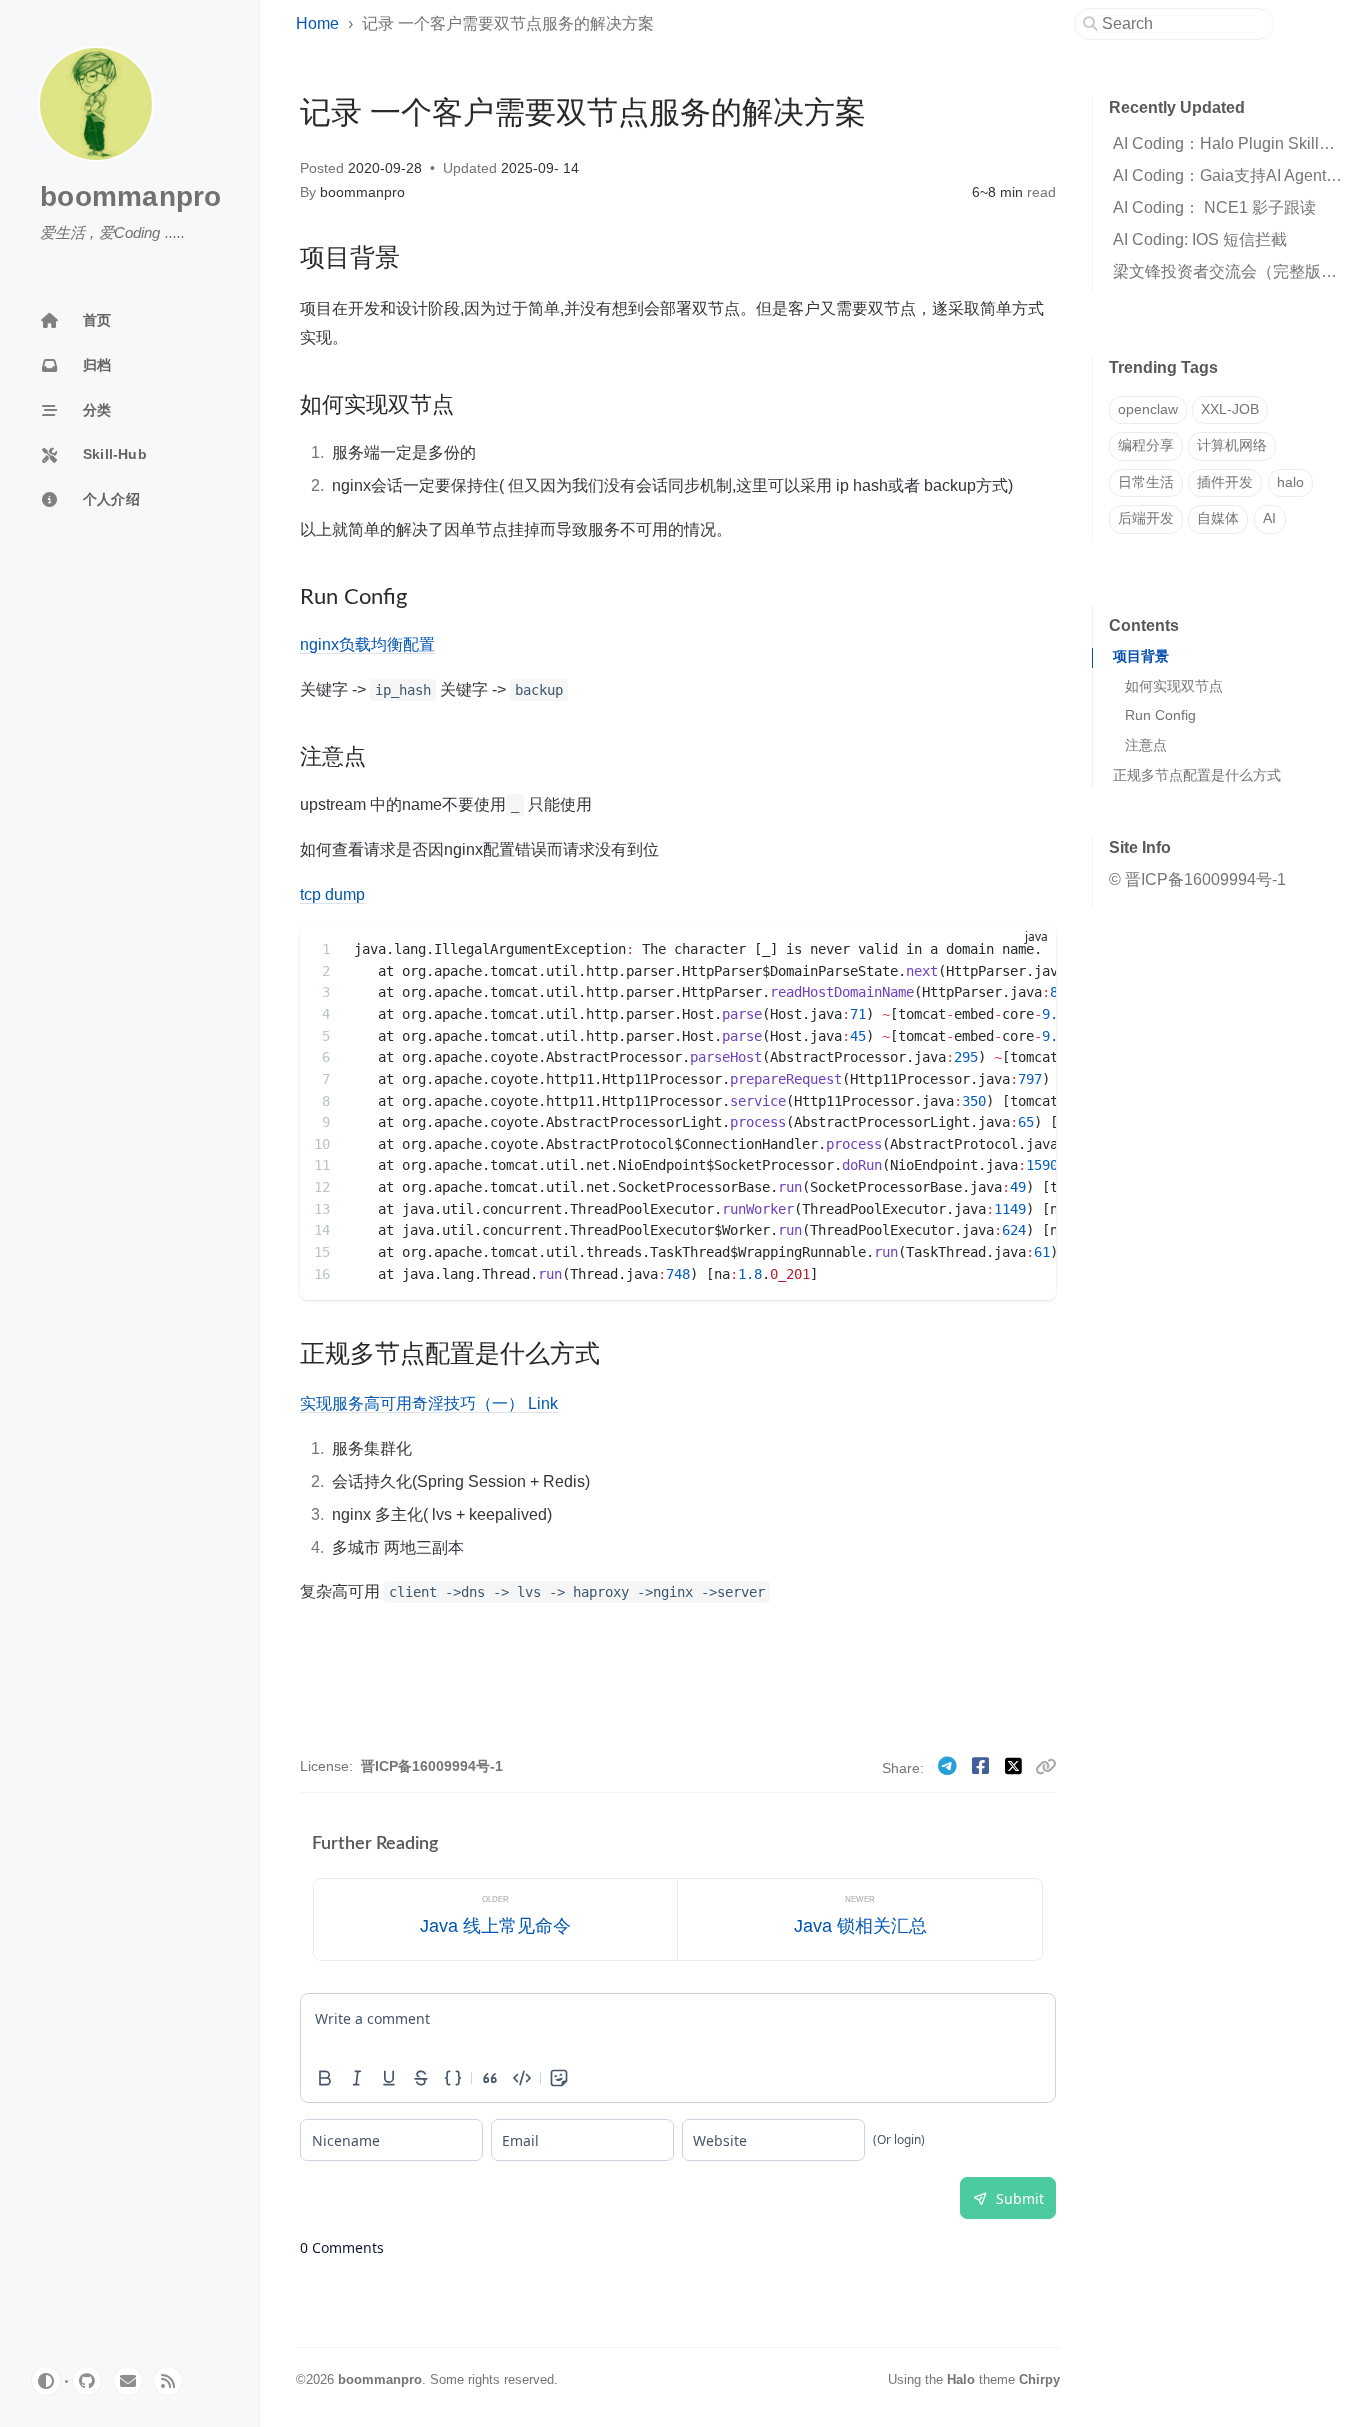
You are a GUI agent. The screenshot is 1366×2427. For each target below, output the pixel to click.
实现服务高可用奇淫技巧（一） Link (429, 1403)
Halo (961, 2379)
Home (317, 23)
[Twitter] (1016, 1766)
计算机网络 (1232, 445)
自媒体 (1218, 518)
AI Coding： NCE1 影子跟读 (1214, 207)
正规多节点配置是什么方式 (1197, 775)
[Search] (1181, 24)
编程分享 (1146, 445)
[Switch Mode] (46, 2381)
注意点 (1146, 745)
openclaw (1148, 409)
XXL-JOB (1230, 409)
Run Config (1160, 715)
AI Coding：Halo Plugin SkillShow (1236, 143)
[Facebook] (983, 1766)
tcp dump (332, 894)
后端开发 (1146, 518)
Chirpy (1039, 2379)
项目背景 (1141, 656)
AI (1269, 518)
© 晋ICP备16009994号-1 (1197, 879)
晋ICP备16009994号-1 (432, 1766)
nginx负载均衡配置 (367, 644)
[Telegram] (950, 1766)
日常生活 (1146, 482)
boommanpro (131, 196)
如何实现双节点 (1174, 686)
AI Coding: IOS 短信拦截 (1200, 239)
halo (1290, 482)
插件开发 (1225, 482)
